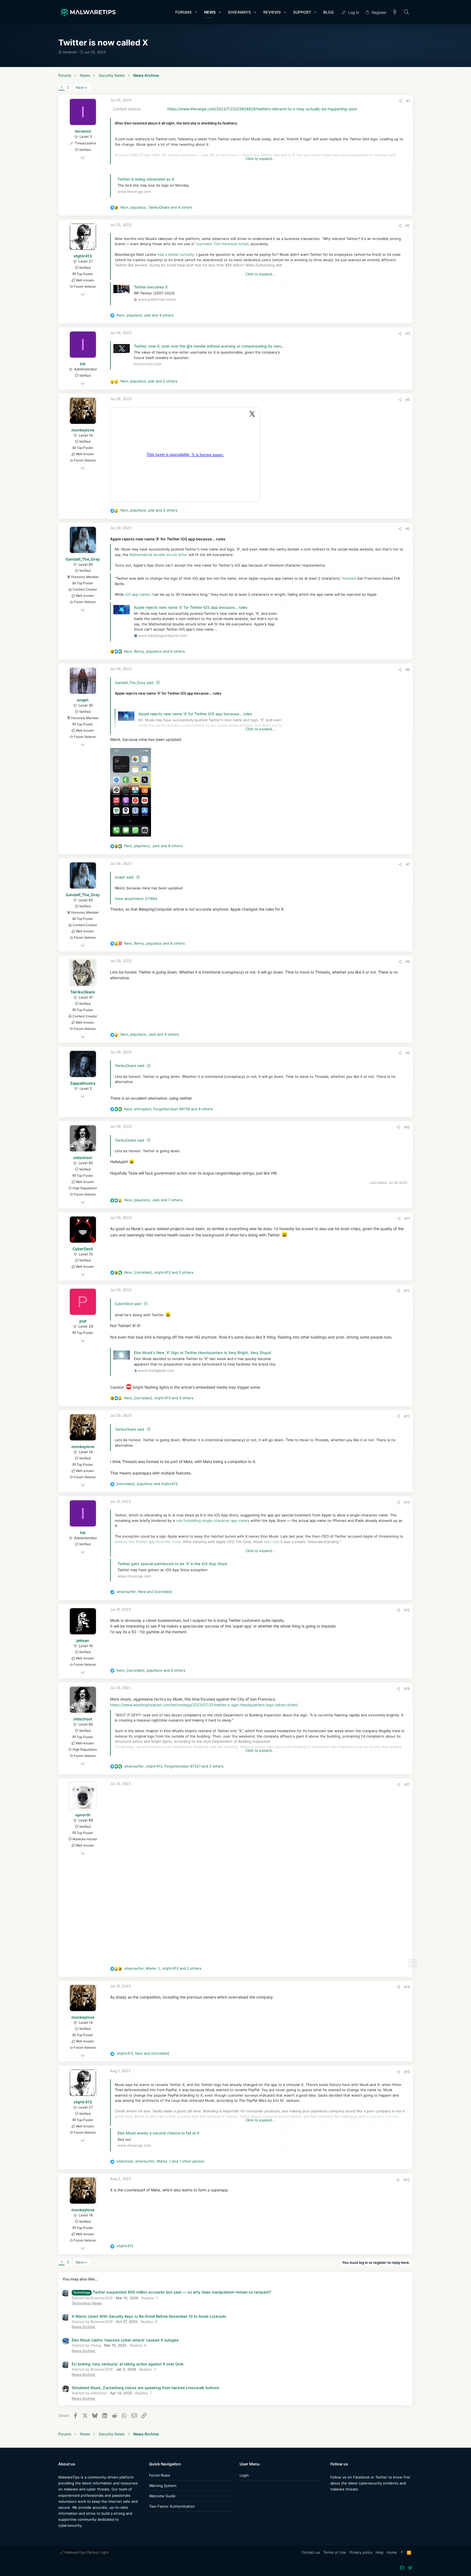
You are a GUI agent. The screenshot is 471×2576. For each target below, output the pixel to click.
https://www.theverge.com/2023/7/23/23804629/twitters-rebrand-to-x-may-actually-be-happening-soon (262, 109)
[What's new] (395, 12)
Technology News (87, 2303)
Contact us (311, 2552)
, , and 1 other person (161, 2161)
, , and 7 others (153, 1200)
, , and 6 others (155, 651)
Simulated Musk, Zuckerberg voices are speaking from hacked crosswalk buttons (146, 2388)
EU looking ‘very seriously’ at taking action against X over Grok (128, 2364)
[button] (196, 12)
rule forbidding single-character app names (213, 1520)
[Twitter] (341, 2500)
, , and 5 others (159, 1272)
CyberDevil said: (128, 1304)
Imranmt (70, 52)
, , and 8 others (155, 943)
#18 (407, 1987)
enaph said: (125, 877)
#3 (408, 333)
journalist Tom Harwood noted (223, 244)
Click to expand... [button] (260, 159)
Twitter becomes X (151, 287)
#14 (407, 1502)
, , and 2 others (149, 381)
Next (80, 87)
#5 (408, 529)
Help (380, 2552)
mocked (349, 578)
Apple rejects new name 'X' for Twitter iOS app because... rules (191, 607)
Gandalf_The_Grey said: (135, 683)
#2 (408, 226)
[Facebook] (333, 2500)
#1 (408, 101)
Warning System (163, 2486)
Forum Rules (160, 2475)
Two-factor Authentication (172, 2506)
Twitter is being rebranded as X (146, 179)
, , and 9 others (169, 1109)
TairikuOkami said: (130, 1066)
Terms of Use (335, 2552)
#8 (408, 962)
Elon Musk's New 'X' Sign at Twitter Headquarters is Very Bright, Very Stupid (203, 1353)
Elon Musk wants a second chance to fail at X (158, 2133)
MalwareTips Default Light (86, 2552)
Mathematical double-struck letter (158, 555)
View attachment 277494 (136, 899)
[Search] (407, 12)
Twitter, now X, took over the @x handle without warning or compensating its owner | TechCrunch (222, 346)
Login (244, 2475)
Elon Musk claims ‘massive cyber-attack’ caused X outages (125, 2340)
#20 (407, 2180)
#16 (407, 1689)
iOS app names (138, 594)
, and (147, 1484)
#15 (407, 1610)
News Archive (83, 2327)
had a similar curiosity (176, 254)
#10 (407, 1127)
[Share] (401, 101)
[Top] (402, 2553)
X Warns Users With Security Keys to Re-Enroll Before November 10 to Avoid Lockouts (149, 2316)
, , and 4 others (156, 207)
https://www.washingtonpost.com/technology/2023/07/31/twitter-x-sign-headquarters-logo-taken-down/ (204, 1705)
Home (392, 2552)
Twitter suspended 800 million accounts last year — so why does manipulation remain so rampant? (172, 2292)
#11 (407, 1218)
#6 (408, 670)
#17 (407, 1784)
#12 (407, 1291)
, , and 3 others (149, 510)
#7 (408, 864)
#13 (407, 1416)
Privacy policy (361, 2552)
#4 (408, 400)
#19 (407, 2072)
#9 (408, 1053)
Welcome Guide (162, 2496)
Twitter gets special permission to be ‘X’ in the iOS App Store (172, 1564)
